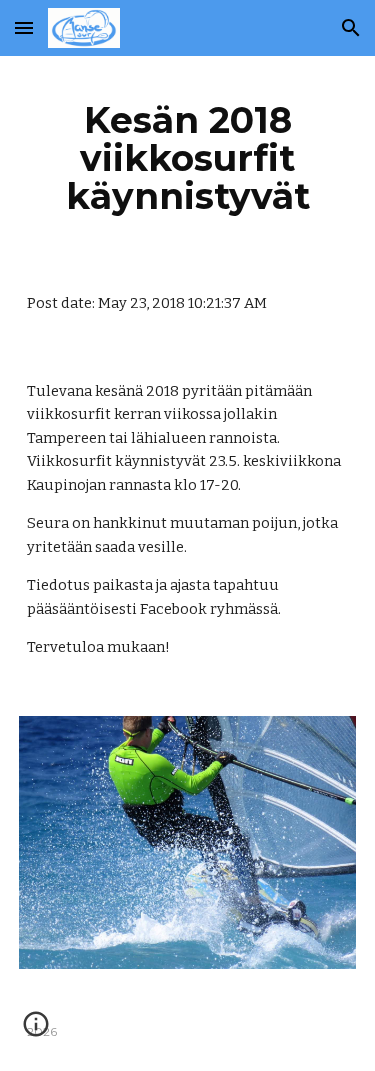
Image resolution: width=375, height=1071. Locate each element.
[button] (24, 27)
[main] (188, 158)
